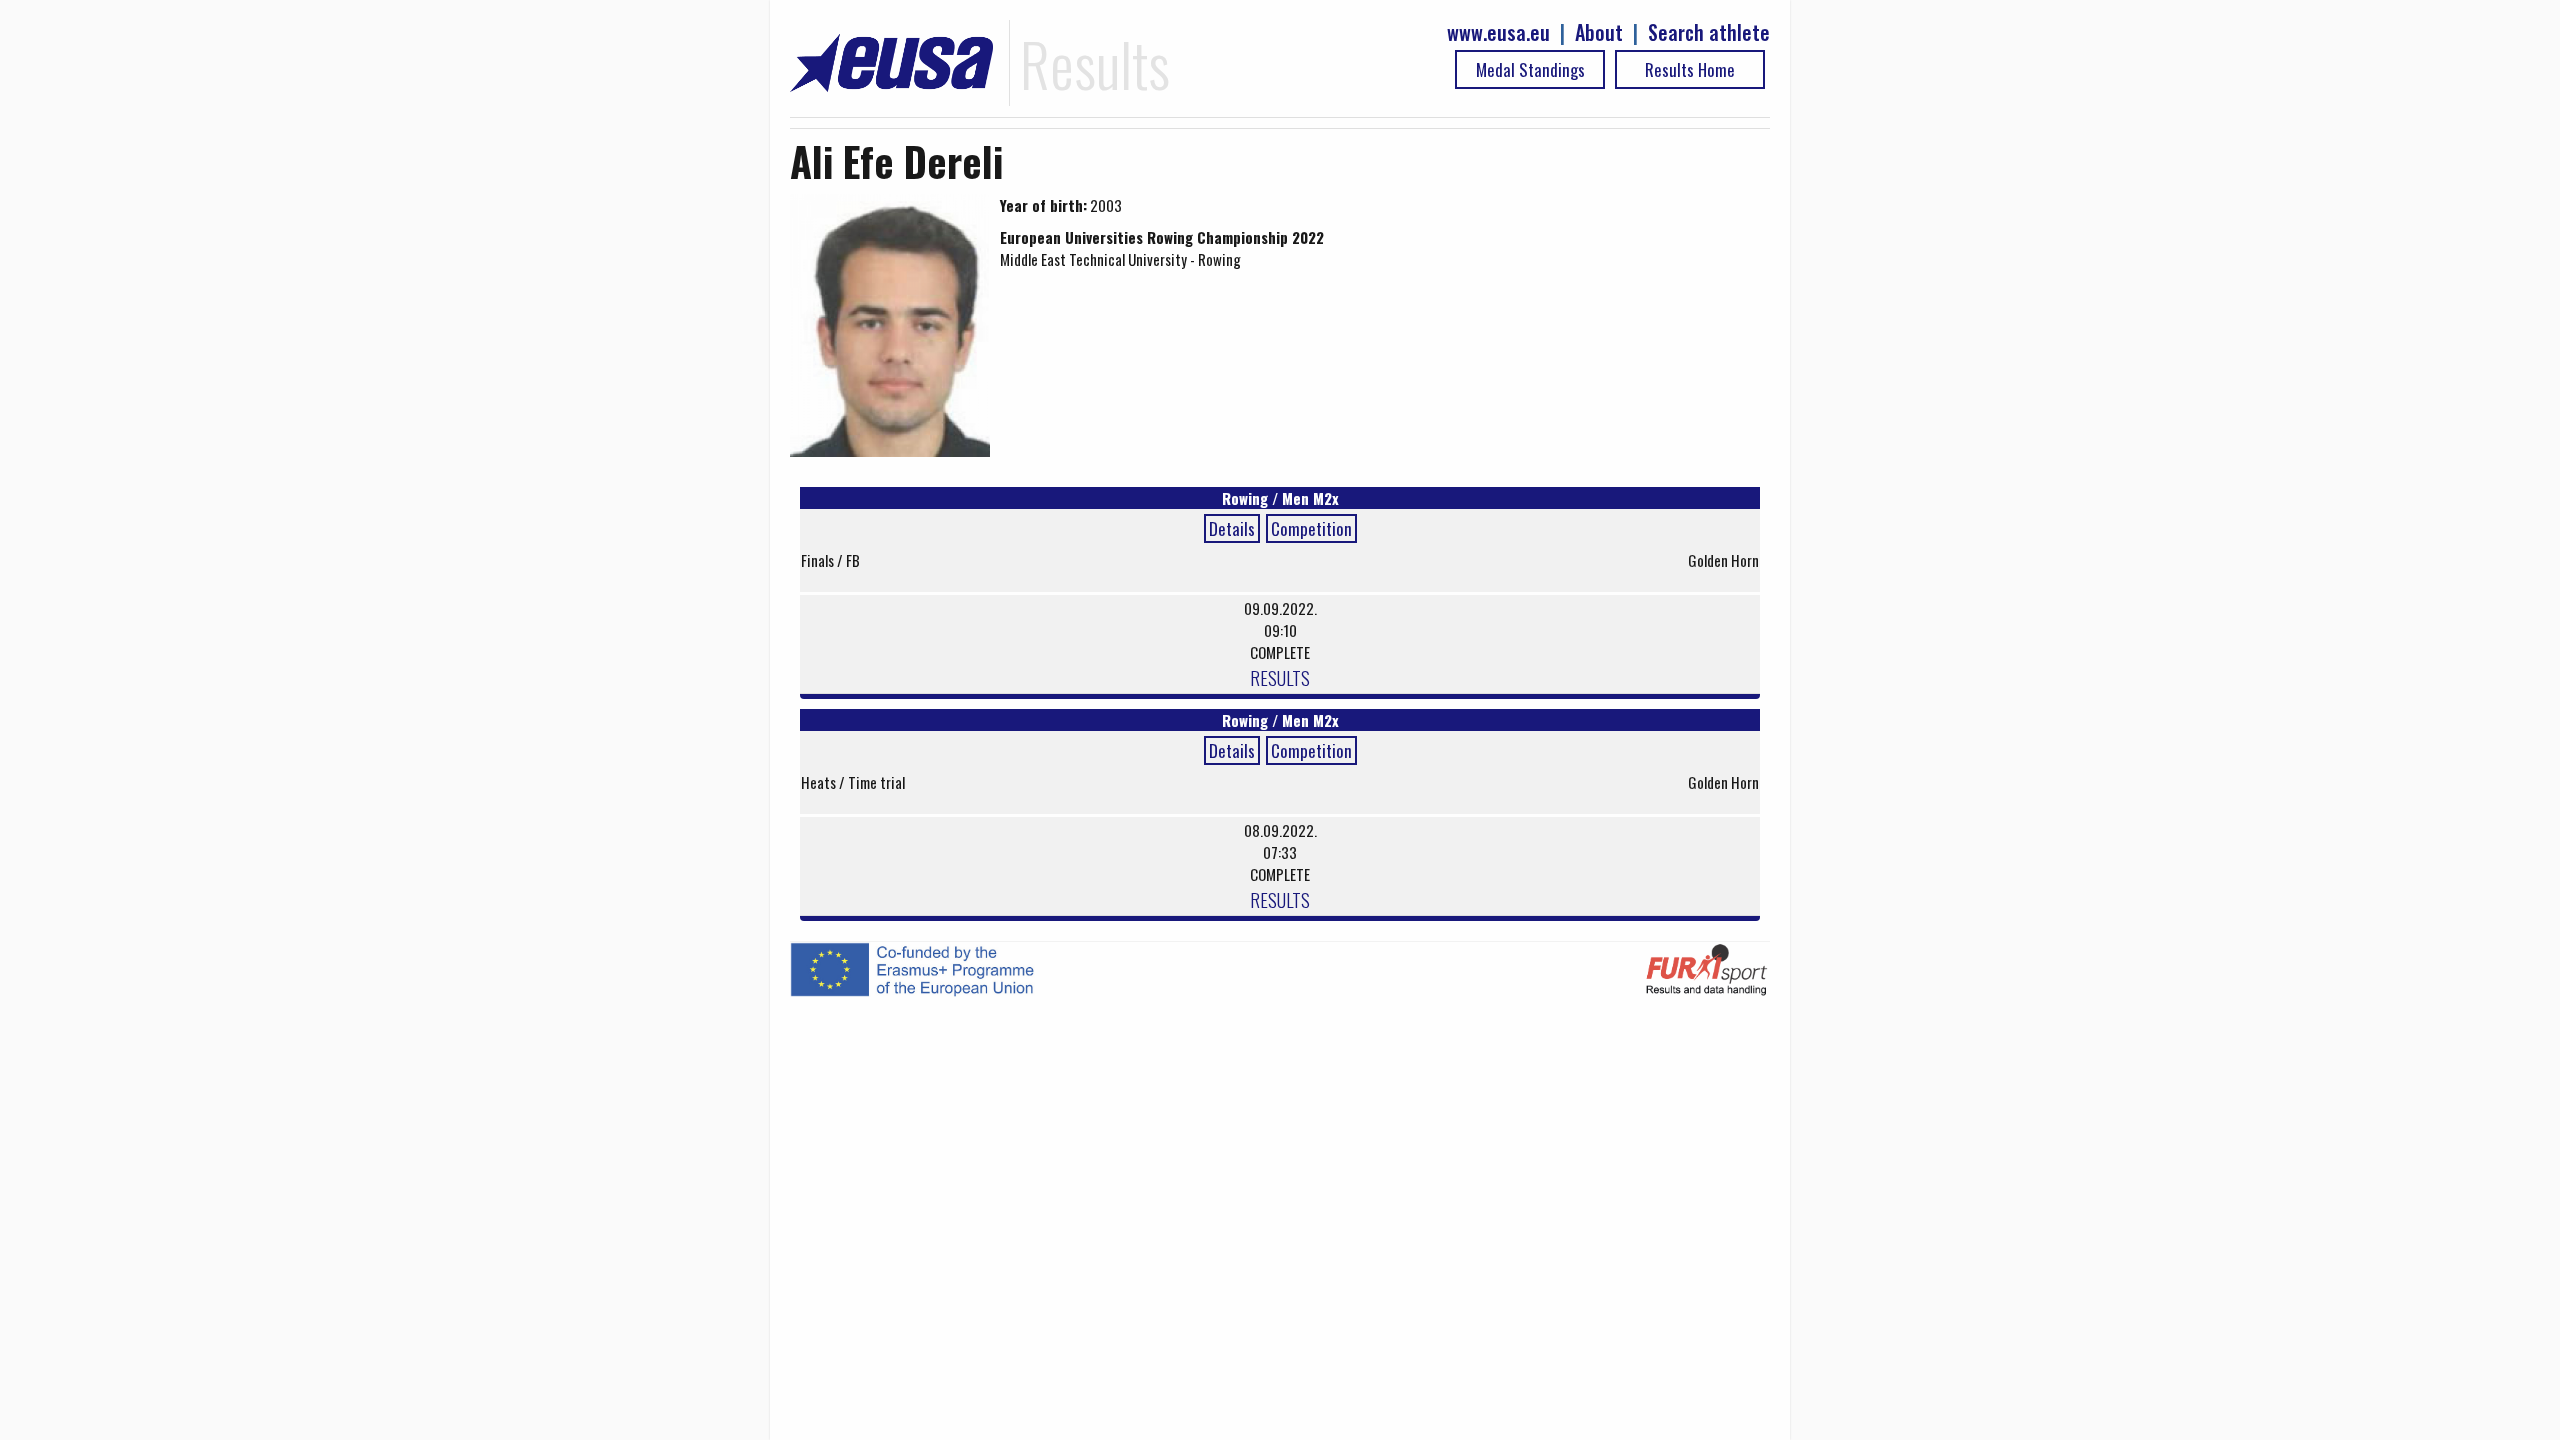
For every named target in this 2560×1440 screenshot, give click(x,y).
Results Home (1690, 69)
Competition (1311, 528)
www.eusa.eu (1498, 32)
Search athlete (1709, 32)
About (1599, 32)
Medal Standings (1530, 69)
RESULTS (1280, 677)
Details (1232, 528)
